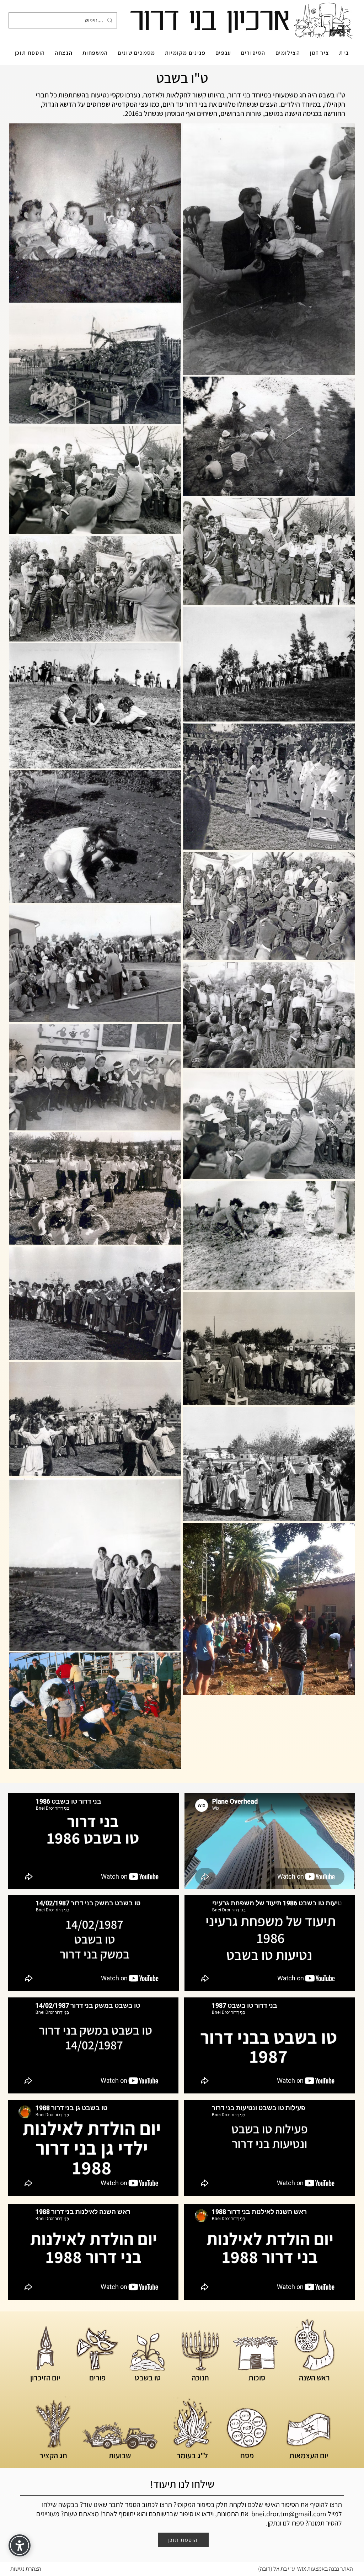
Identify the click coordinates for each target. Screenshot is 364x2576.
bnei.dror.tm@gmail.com (289, 2514)
